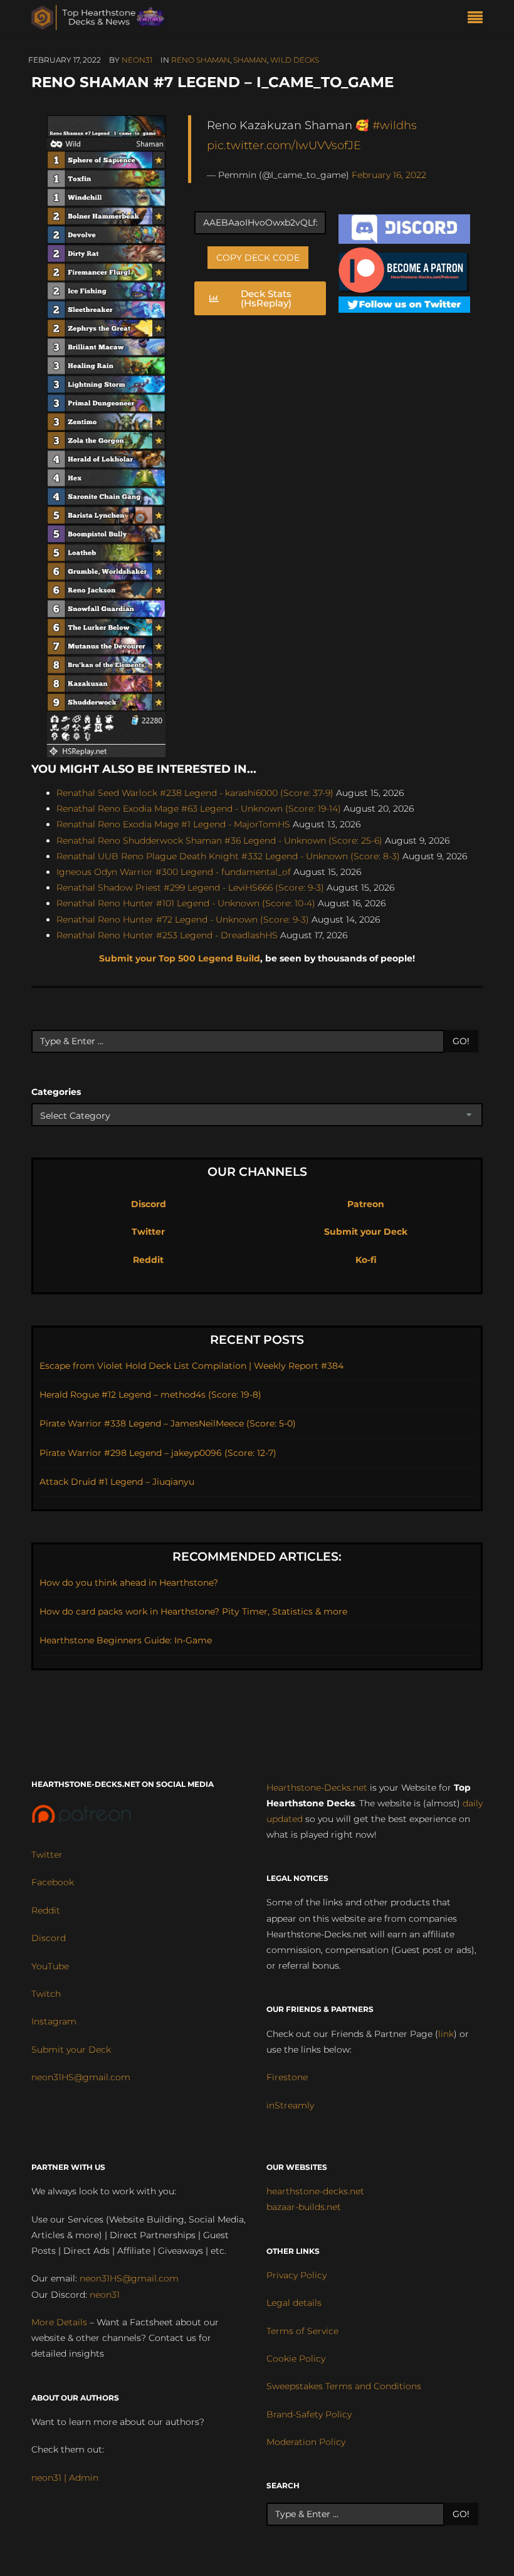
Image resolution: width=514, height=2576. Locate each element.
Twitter (148, 1232)
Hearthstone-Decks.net (317, 1788)
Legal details (294, 2303)
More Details (59, 2322)
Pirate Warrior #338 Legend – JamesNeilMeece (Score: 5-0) (168, 1423)
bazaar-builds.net (304, 2207)
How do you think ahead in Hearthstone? (129, 1583)
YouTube (50, 1966)
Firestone (287, 2077)
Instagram (54, 2021)
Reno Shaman (201, 60)
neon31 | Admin (65, 2478)
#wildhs (395, 125)
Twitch (46, 1994)
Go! (461, 1041)
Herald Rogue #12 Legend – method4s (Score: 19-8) (150, 1395)
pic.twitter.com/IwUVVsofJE (284, 145)
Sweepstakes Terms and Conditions (344, 2386)
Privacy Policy (296, 2275)
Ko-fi (366, 1260)
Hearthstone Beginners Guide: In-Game (126, 1640)
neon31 (137, 60)
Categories (56, 1092)
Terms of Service (302, 2331)
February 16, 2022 (389, 175)
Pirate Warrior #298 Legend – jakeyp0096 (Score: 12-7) (158, 1453)
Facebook (53, 1882)
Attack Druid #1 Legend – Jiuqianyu (117, 1482)
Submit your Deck (366, 1232)
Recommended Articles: (257, 1557)
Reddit (148, 1260)
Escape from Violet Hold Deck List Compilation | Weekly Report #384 (191, 1366)
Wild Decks (295, 60)
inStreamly (290, 2105)
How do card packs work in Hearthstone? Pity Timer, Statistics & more (193, 1611)
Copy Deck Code (258, 258)
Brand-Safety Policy (309, 2414)
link (446, 2034)
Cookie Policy (296, 2359)
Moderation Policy (306, 2442)
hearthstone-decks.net (315, 2191)
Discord (149, 1204)
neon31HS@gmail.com (81, 2077)
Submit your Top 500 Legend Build (180, 958)
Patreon (366, 1204)
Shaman (250, 60)
